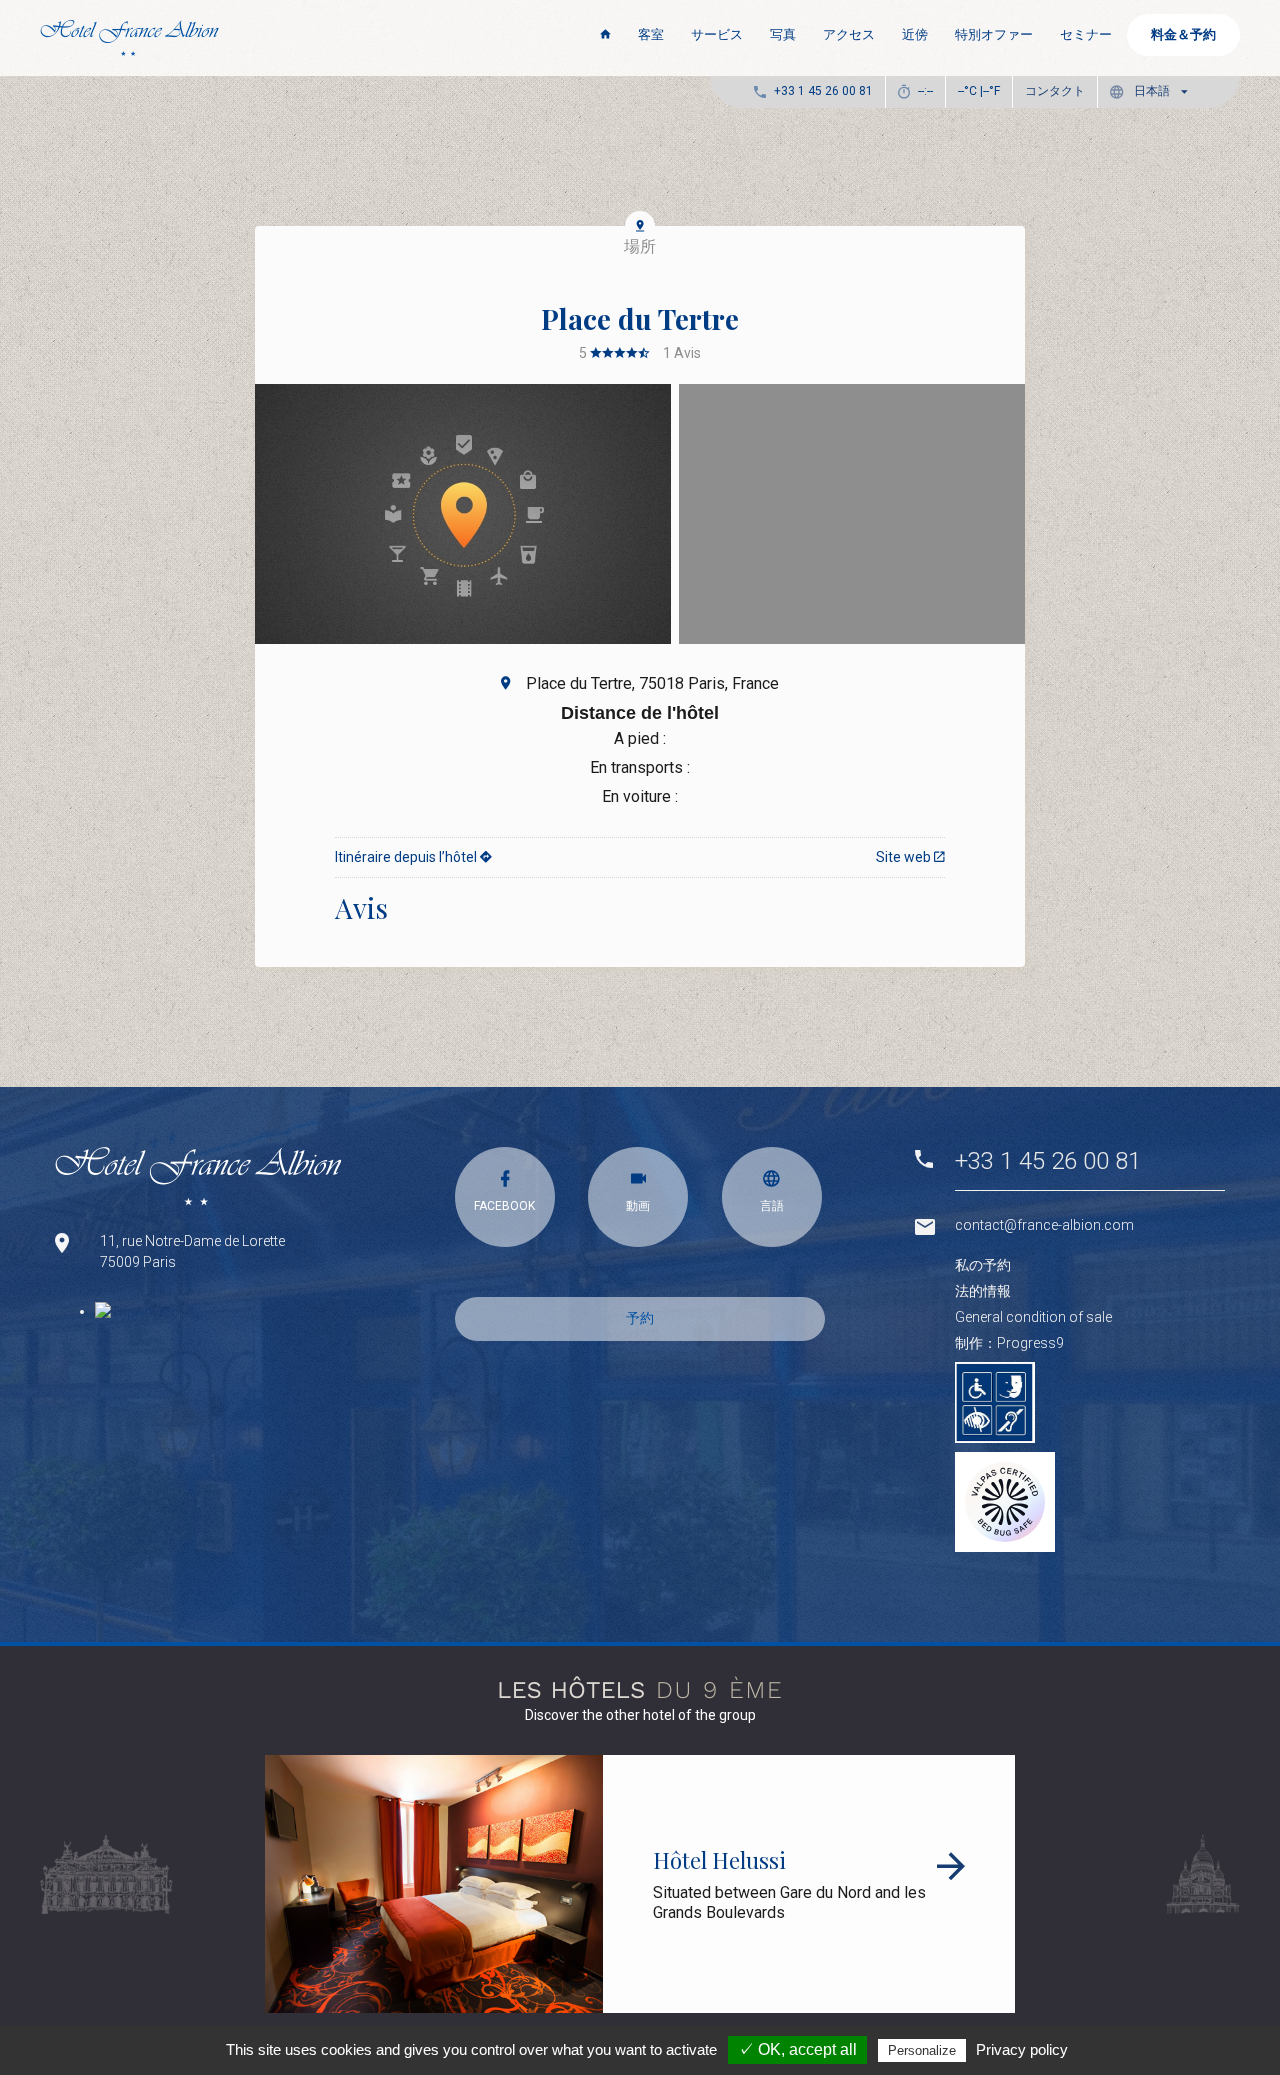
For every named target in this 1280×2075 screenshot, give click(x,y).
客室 (651, 34)
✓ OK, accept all (797, 2049)
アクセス (849, 34)
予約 (640, 1318)
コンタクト (1055, 91)
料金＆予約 (1183, 34)
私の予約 (983, 1265)
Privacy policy (1022, 2049)
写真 (783, 34)
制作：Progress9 (1009, 1343)
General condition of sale (1033, 1317)
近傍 (915, 34)
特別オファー (994, 34)
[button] (1153, 91)
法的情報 (983, 1291)
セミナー (1086, 34)
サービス (717, 34)
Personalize (922, 2050)
